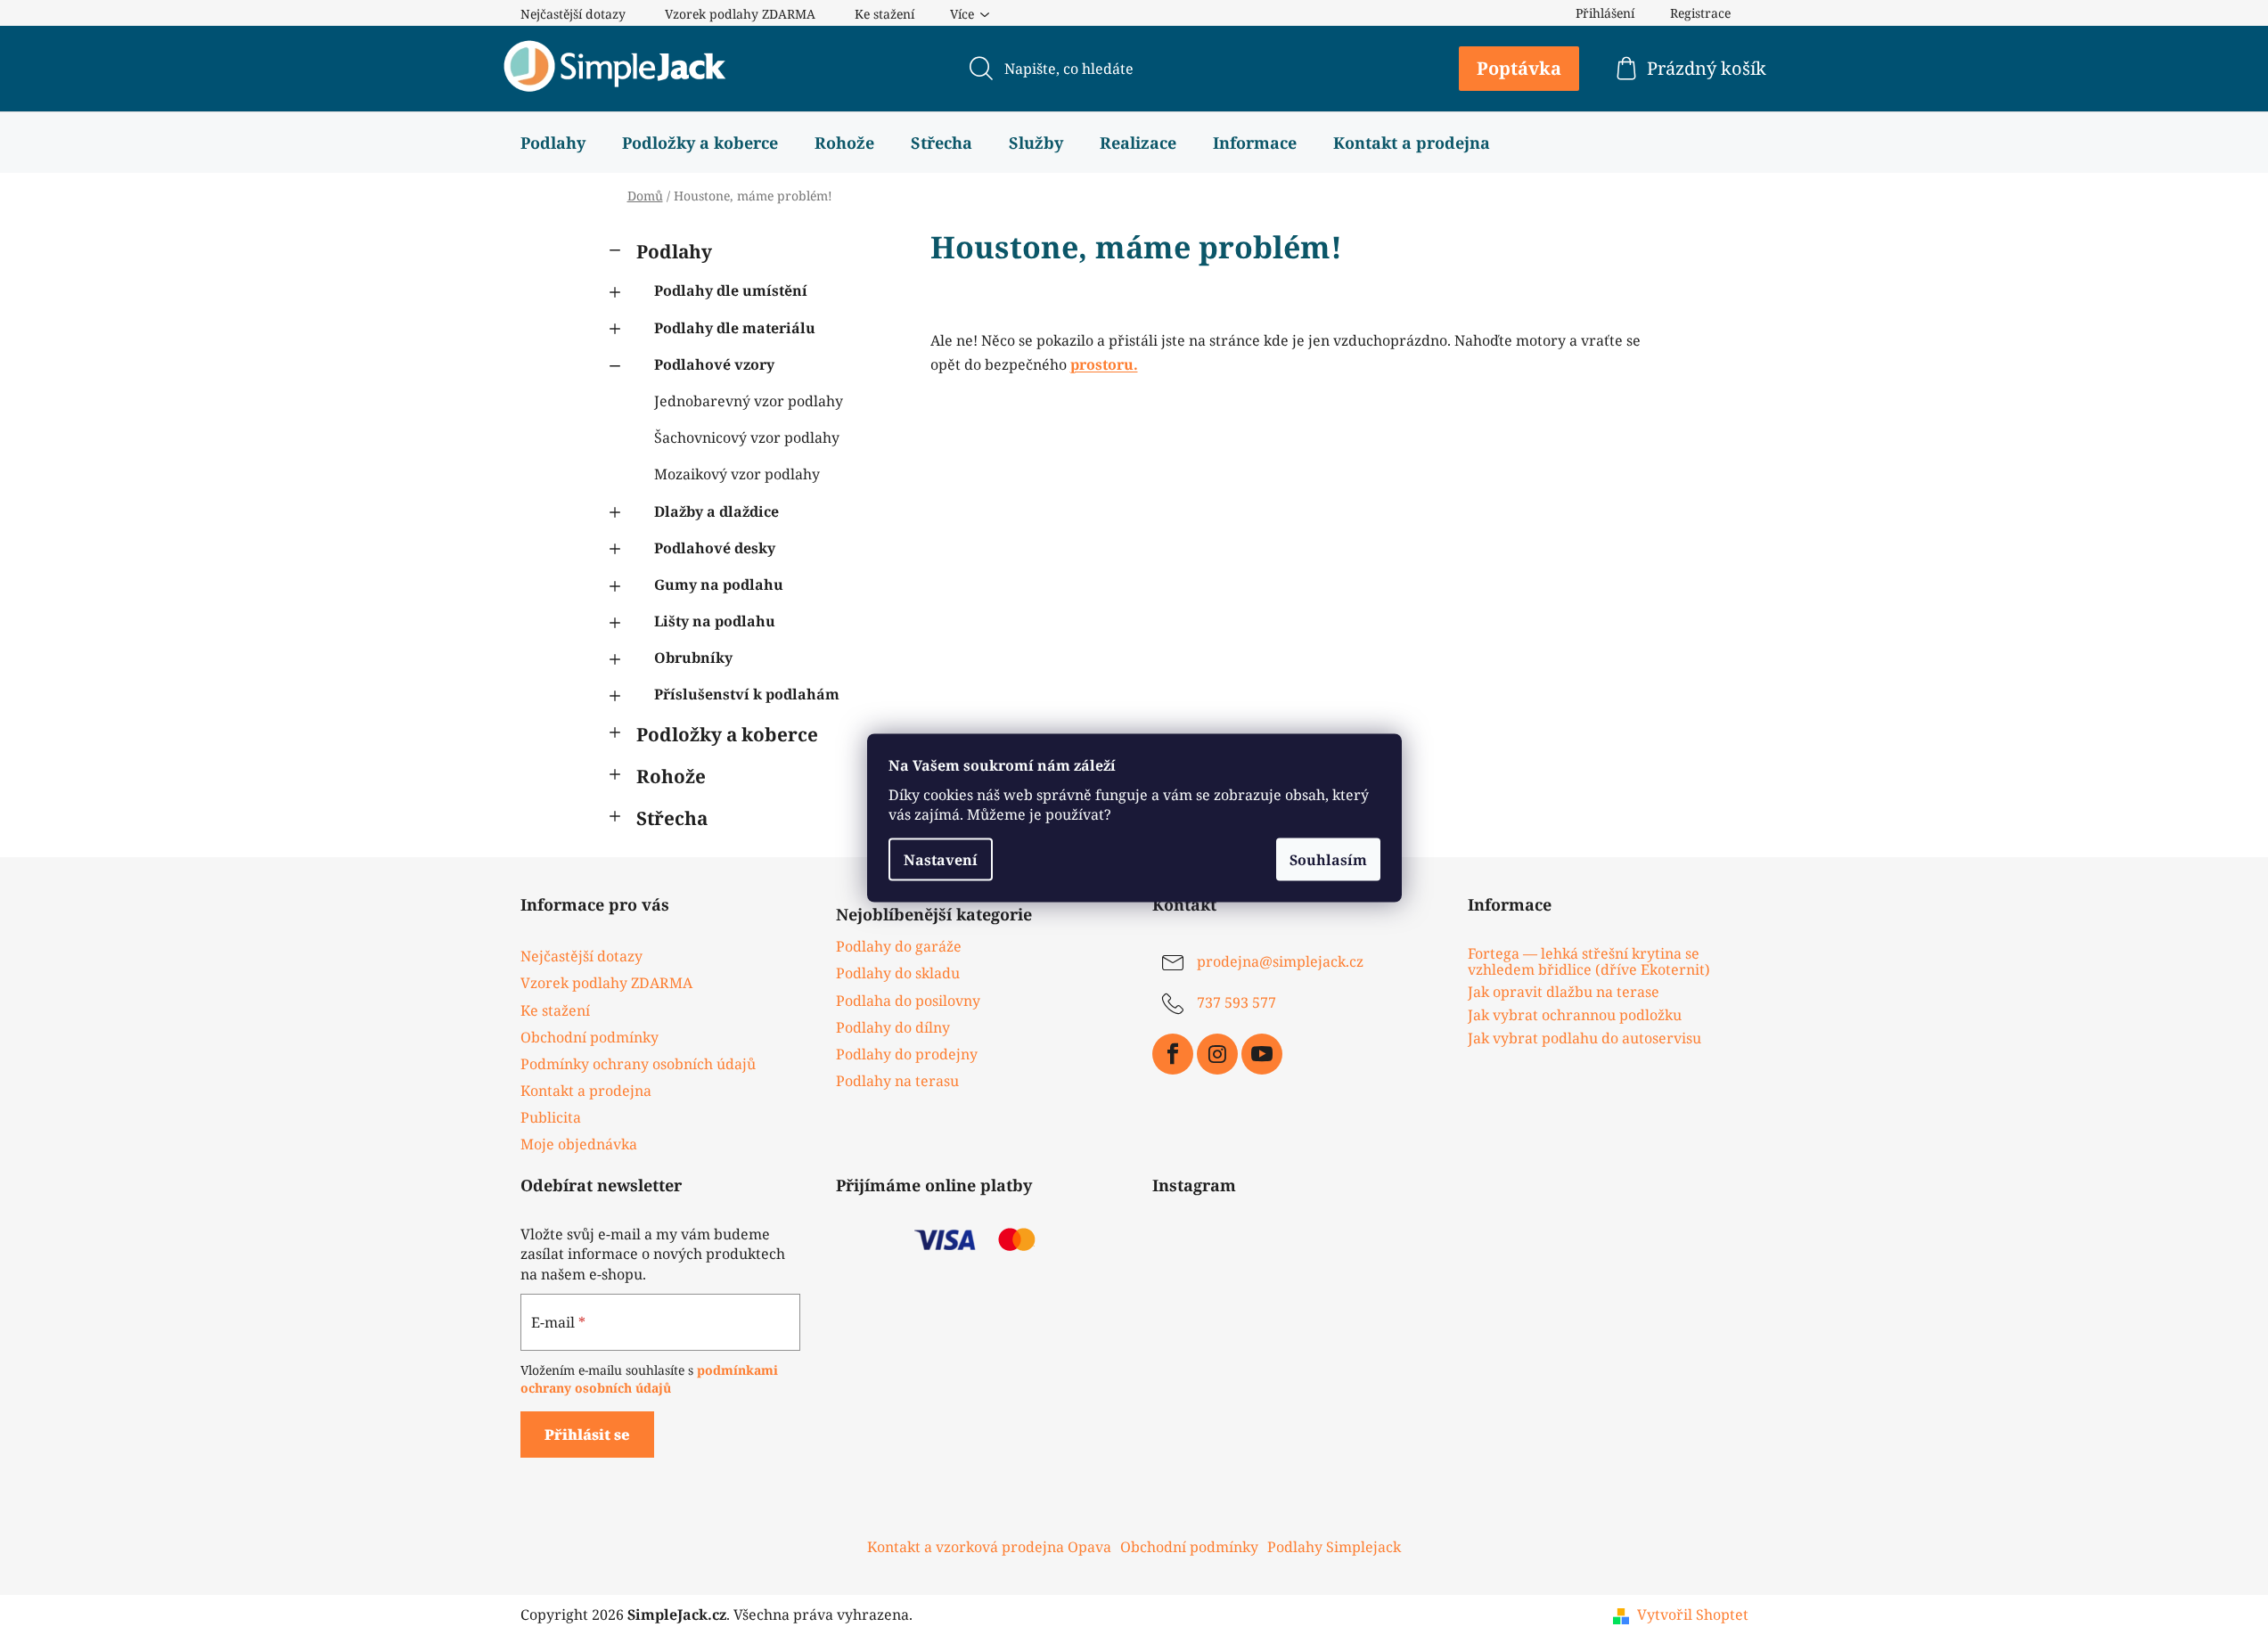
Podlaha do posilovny (908, 1001)
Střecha (672, 818)
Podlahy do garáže (899, 946)
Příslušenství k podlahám (747, 694)
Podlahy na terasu (897, 1081)
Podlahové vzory (714, 364)
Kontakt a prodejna (586, 1091)
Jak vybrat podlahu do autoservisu (1584, 1039)
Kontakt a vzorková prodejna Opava (989, 1547)
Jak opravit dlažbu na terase (1564, 993)
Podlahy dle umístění (731, 290)
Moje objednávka (579, 1144)
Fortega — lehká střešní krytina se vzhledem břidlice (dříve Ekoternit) (1589, 962)
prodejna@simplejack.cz (1280, 962)
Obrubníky (693, 658)
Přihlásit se (587, 1435)
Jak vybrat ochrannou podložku (1575, 1016)
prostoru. (1104, 364)
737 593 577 (1236, 1003)
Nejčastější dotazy (573, 14)
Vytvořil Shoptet (1693, 1615)
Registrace (1700, 13)
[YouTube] (1262, 1054)
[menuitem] (553, 143)
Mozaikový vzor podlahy (737, 474)
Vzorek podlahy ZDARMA (740, 14)
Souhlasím (1328, 859)
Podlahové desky (715, 548)
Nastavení (941, 859)
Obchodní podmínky (590, 1037)
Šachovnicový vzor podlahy (747, 437)
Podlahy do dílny (893, 1027)
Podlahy (674, 251)
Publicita (551, 1117)
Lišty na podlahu (715, 621)
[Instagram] (1217, 1054)
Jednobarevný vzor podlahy (749, 401)
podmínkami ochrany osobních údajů (649, 1379)
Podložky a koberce (727, 734)
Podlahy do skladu (898, 973)
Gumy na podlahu (719, 585)
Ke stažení (884, 14)
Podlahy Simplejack (1334, 1547)
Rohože (671, 776)
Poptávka (1519, 68)
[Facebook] (1173, 1054)
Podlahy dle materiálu (735, 328)
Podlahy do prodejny (907, 1054)
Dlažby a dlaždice (716, 511)
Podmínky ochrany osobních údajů (638, 1064)
